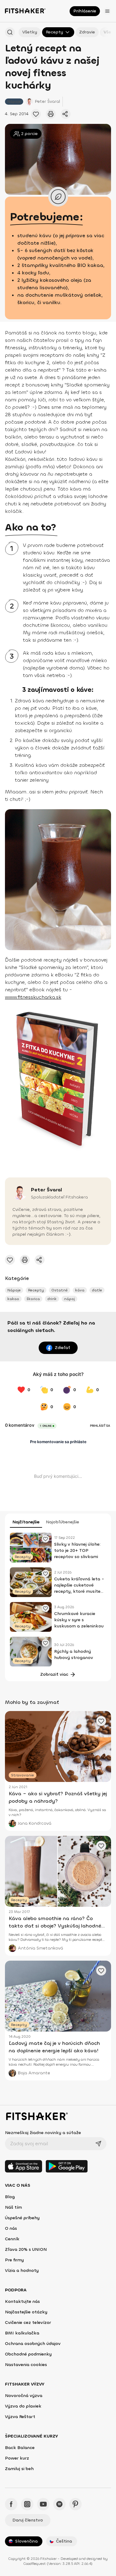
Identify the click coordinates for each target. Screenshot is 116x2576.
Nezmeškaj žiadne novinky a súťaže (43, 2133)
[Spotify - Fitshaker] (59, 2504)
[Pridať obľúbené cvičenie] (36, 114)
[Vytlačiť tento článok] (51, 114)
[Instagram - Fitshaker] (27, 2504)
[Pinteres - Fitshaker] (75, 2504)
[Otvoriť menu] (107, 11)
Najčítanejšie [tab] (26, 1522)
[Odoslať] (98, 2144)
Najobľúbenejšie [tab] (62, 1522)
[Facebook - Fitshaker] (11, 2504)
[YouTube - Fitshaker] (43, 2504)
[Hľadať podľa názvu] (10, 32)
